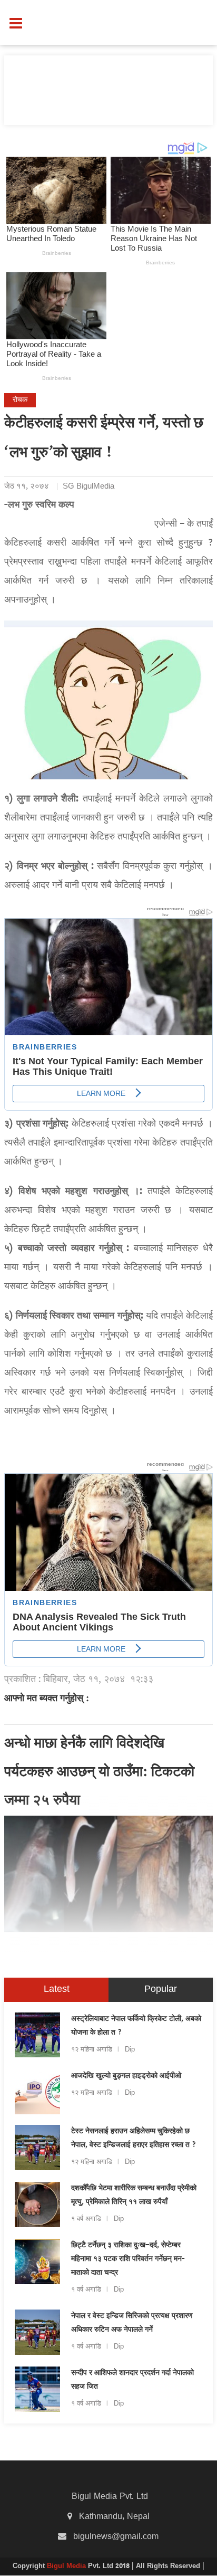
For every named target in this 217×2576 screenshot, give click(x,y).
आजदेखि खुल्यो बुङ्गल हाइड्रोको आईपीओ (126, 2076)
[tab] (56, 1990)
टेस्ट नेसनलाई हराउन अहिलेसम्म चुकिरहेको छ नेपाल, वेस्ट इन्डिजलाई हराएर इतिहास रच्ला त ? (134, 2139)
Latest (57, 1990)
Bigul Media (67, 2567)
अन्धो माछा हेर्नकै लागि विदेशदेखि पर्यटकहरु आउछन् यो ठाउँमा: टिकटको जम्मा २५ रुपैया (99, 1773)
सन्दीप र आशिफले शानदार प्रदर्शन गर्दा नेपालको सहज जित (132, 2380)
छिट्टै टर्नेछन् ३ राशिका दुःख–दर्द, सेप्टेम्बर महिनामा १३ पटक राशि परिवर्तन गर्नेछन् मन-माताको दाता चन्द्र (128, 2259)
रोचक (20, 400)
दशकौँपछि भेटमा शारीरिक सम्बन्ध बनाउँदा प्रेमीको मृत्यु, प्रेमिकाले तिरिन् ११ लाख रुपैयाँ (134, 2196)
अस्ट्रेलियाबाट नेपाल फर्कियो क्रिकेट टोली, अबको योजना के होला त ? (136, 2026)
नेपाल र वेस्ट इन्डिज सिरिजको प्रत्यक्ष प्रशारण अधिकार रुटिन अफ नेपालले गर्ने (132, 2323)
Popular (161, 1990)
